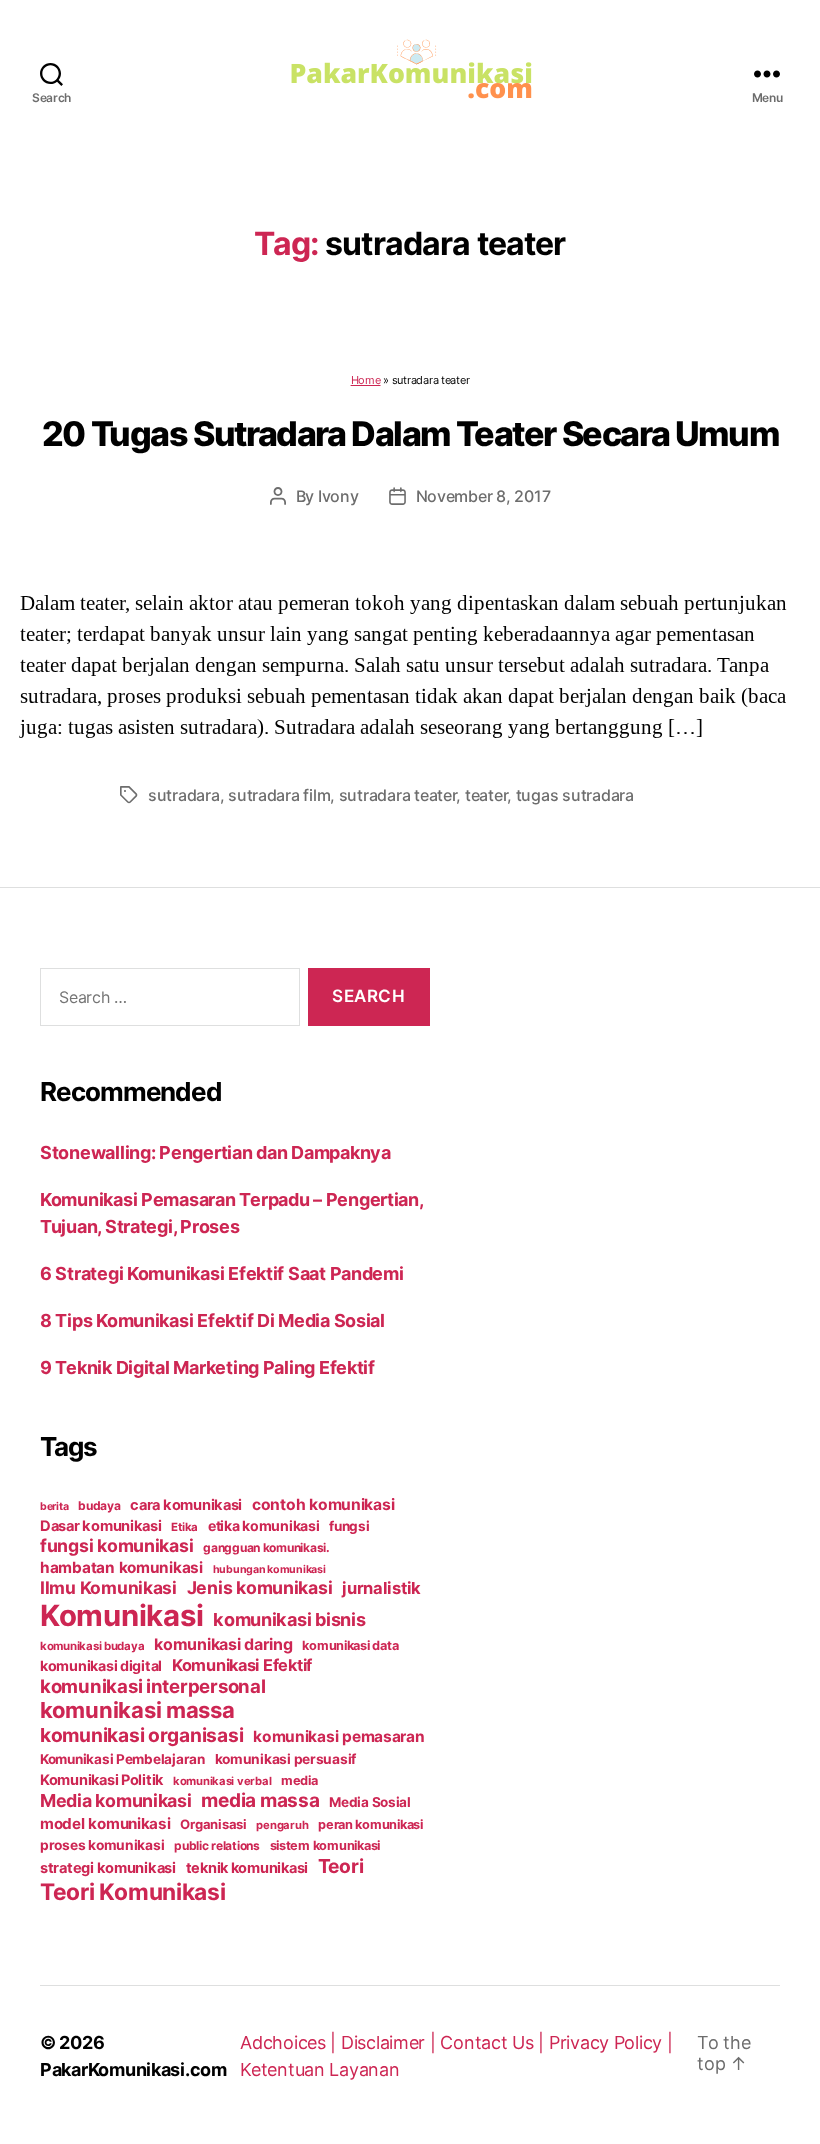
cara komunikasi (186, 1505)
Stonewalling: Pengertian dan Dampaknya (215, 1152)
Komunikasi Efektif (242, 1665)
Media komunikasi (116, 1800)
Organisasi (213, 1824)
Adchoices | (290, 2042)
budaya (99, 1505)
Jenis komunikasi (260, 1587)
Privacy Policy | (611, 2042)
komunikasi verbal (222, 1781)
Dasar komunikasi (101, 1526)
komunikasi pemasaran (339, 1736)
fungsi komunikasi (116, 1545)
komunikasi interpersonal (153, 1686)
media (299, 1780)
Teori (341, 1866)
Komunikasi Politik (101, 1780)
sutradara (184, 795)
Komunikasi (121, 1615)
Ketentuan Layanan (319, 2069)
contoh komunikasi (323, 1504)
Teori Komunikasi (133, 1891)
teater (486, 795)
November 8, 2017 (483, 496)
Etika (184, 1527)
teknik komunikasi (247, 1868)
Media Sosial (370, 1802)
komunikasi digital (101, 1665)
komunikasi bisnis (289, 1619)
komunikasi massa (137, 1710)
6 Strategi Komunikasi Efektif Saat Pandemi (222, 1273)
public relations (217, 1845)
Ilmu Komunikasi (108, 1587)
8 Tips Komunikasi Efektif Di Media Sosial (212, 1320)
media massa (260, 1800)
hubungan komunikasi (269, 1569)
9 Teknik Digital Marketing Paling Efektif (207, 1367)
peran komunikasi (370, 1824)
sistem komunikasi (325, 1845)
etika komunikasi (264, 1525)
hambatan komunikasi (121, 1567)
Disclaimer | (391, 2042)
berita (54, 1506)
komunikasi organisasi (141, 1735)
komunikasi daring (223, 1644)
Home (366, 380)
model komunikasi (105, 1823)
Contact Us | (494, 2042)
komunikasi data (350, 1645)
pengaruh (282, 1825)
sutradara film (279, 795)
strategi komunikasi (108, 1868)
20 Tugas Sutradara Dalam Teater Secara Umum (410, 433)
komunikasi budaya (92, 1646)
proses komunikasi (102, 1845)
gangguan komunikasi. (266, 1547)
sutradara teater (398, 795)
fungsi (349, 1526)
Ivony (338, 496)
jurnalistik (381, 1588)
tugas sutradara (575, 795)
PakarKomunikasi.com (133, 2069)
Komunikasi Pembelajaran (122, 1759)
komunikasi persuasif (286, 1759)
